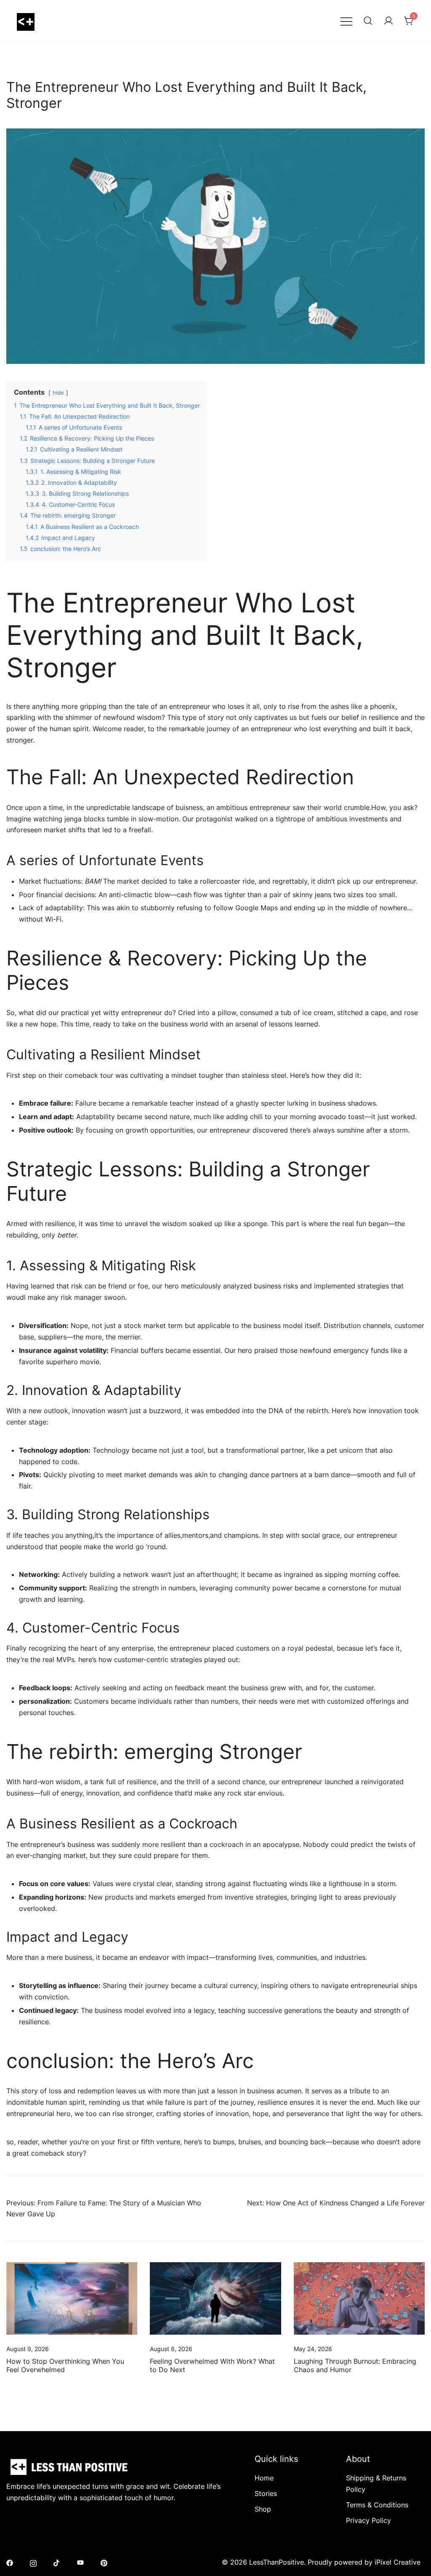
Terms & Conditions (377, 2505)
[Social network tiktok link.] (57, 2562)
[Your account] (388, 21)
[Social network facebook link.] (10, 2562)
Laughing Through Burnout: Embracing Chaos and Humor (355, 2365)
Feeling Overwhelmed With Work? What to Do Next (212, 2365)
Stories (266, 2493)
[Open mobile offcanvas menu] (346, 21)
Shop (263, 2509)
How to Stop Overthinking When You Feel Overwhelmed (65, 2365)
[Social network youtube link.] (80, 2562)
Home (264, 2478)
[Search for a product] (368, 21)
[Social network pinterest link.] (104, 2562)
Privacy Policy (368, 2520)
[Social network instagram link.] (33, 2562)
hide (58, 393)
